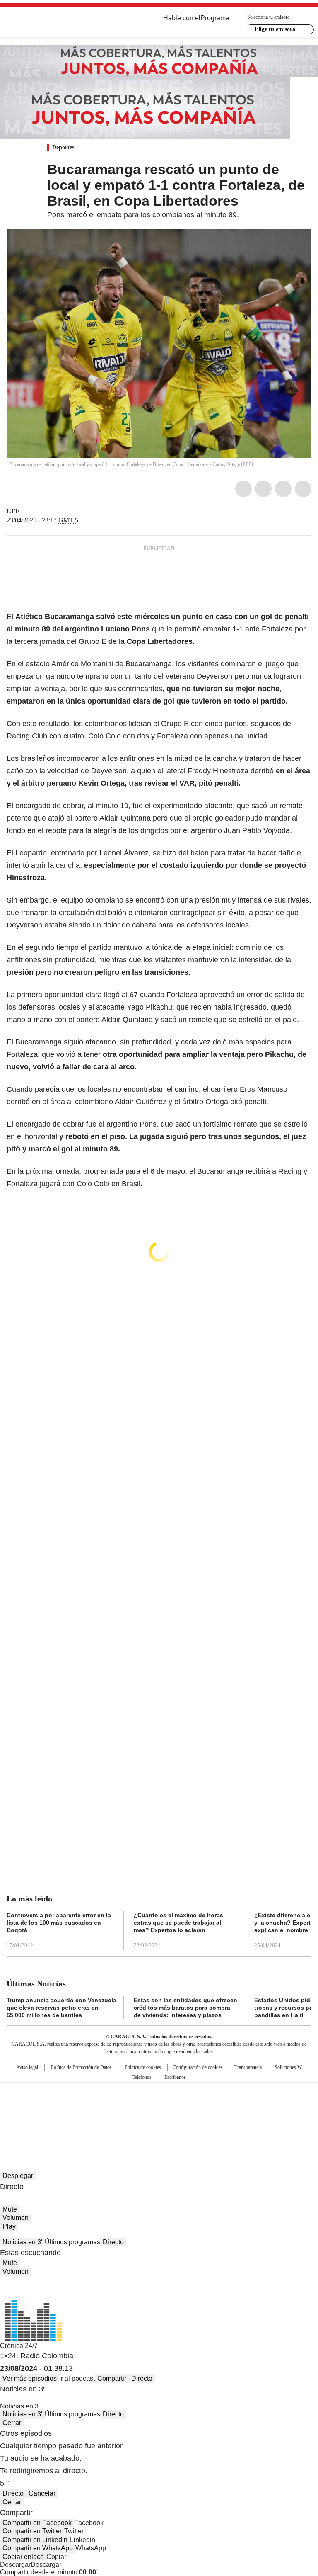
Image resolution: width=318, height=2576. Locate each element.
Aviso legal (27, 2067)
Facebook (243, 489)
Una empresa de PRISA (159, 2101)
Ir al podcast (77, 2378)
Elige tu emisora (275, 29)
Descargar (15, 2565)
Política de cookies (143, 2067)
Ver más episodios (30, 2378)
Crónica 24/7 (19, 2346)
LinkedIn (283, 489)
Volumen (16, 2218)
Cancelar (42, 2493)
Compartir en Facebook (37, 2523)
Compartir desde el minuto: (48, 2572)
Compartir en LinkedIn (35, 2540)
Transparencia (248, 2067)
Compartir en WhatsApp (38, 2548)
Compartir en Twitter (32, 2531)
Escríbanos (175, 2077)
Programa (215, 18)
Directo (113, 2242)
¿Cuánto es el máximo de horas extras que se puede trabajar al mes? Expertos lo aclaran (178, 1923)
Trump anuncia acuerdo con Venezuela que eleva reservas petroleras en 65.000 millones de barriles (61, 2008)
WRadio (52, 24)
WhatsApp (303, 489)
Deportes (63, 147)
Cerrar (12, 2423)
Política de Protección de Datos (81, 2067)
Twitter (263, 489)
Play (9, 2226)
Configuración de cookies (198, 2067)
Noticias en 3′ (22, 2242)
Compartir (112, 2378)
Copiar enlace (23, 2557)
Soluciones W (288, 2067)
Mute (10, 2209)
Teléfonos (142, 2077)
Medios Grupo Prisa (159, 2121)
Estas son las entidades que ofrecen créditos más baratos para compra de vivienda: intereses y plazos (185, 2008)
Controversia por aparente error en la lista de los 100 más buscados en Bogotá (59, 1923)
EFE (13, 511)
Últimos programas (72, 2242)
